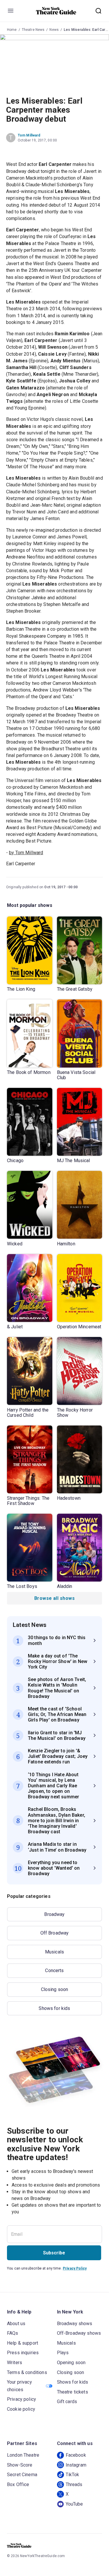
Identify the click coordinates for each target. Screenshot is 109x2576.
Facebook (76, 2455)
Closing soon (55, 1989)
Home (12, 30)
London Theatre (23, 2455)
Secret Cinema (22, 2475)
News (54, 30)
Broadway (54, 1914)
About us (16, 2324)
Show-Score (20, 2465)
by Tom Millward (26, 853)
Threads (74, 2484)
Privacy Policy (75, 2268)
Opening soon (71, 2363)
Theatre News (33, 30)
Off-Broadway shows (79, 2333)
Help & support (23, 2343)
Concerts (54, 1970)
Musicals (54, 1952)
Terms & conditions (27, 2372)
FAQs (13, 2333)
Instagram (76, 2465)
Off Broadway (55, 1933)
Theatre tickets (73, 2392)
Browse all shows (54, 1598)
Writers (15, 2363)
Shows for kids (54, 2008)
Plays (63, 2353)
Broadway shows (75, 2324)
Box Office (18, 2484)
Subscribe (54, 2253)
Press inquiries (23, 2353)
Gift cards (67, 2402)
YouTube (74, 2504)
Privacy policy (22, 2399)
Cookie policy (21, 2409)
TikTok (73, 2475)
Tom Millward (29, 135)
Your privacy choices (19, 2386)
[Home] (56, 11)
